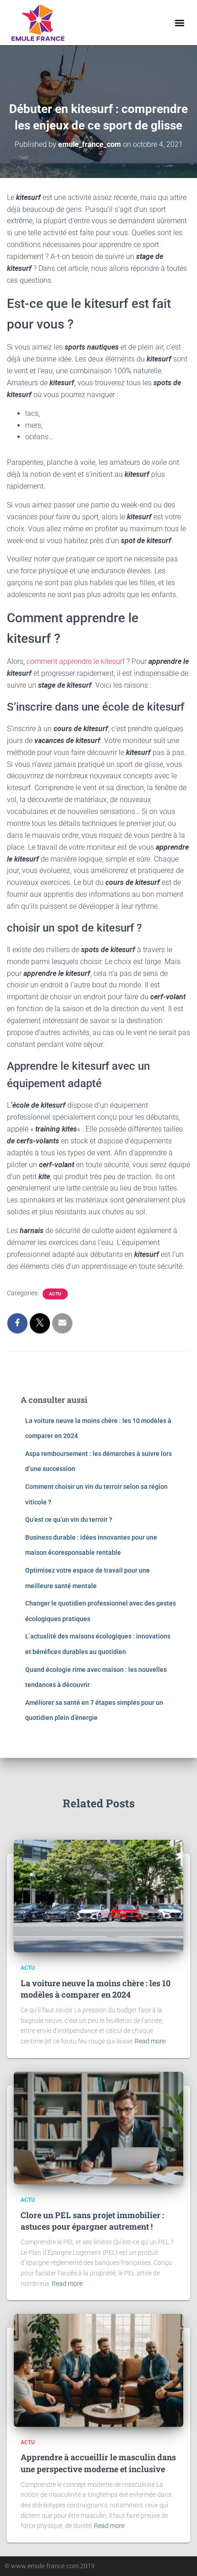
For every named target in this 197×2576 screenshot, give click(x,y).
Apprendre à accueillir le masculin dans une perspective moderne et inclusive (98, 2463)
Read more (150, 2041)
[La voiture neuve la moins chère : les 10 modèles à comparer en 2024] (98, 1896)
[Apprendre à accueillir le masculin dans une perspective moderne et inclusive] (98, 2370)
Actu (55, 1294)
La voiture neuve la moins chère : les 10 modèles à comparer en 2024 (96, 1989)
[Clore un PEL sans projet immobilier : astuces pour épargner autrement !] (98, 2128)
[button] (180, 23)
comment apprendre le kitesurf (76, 661)
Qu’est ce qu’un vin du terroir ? (69, 1520)
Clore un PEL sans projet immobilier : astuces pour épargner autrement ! (92, 2221)
